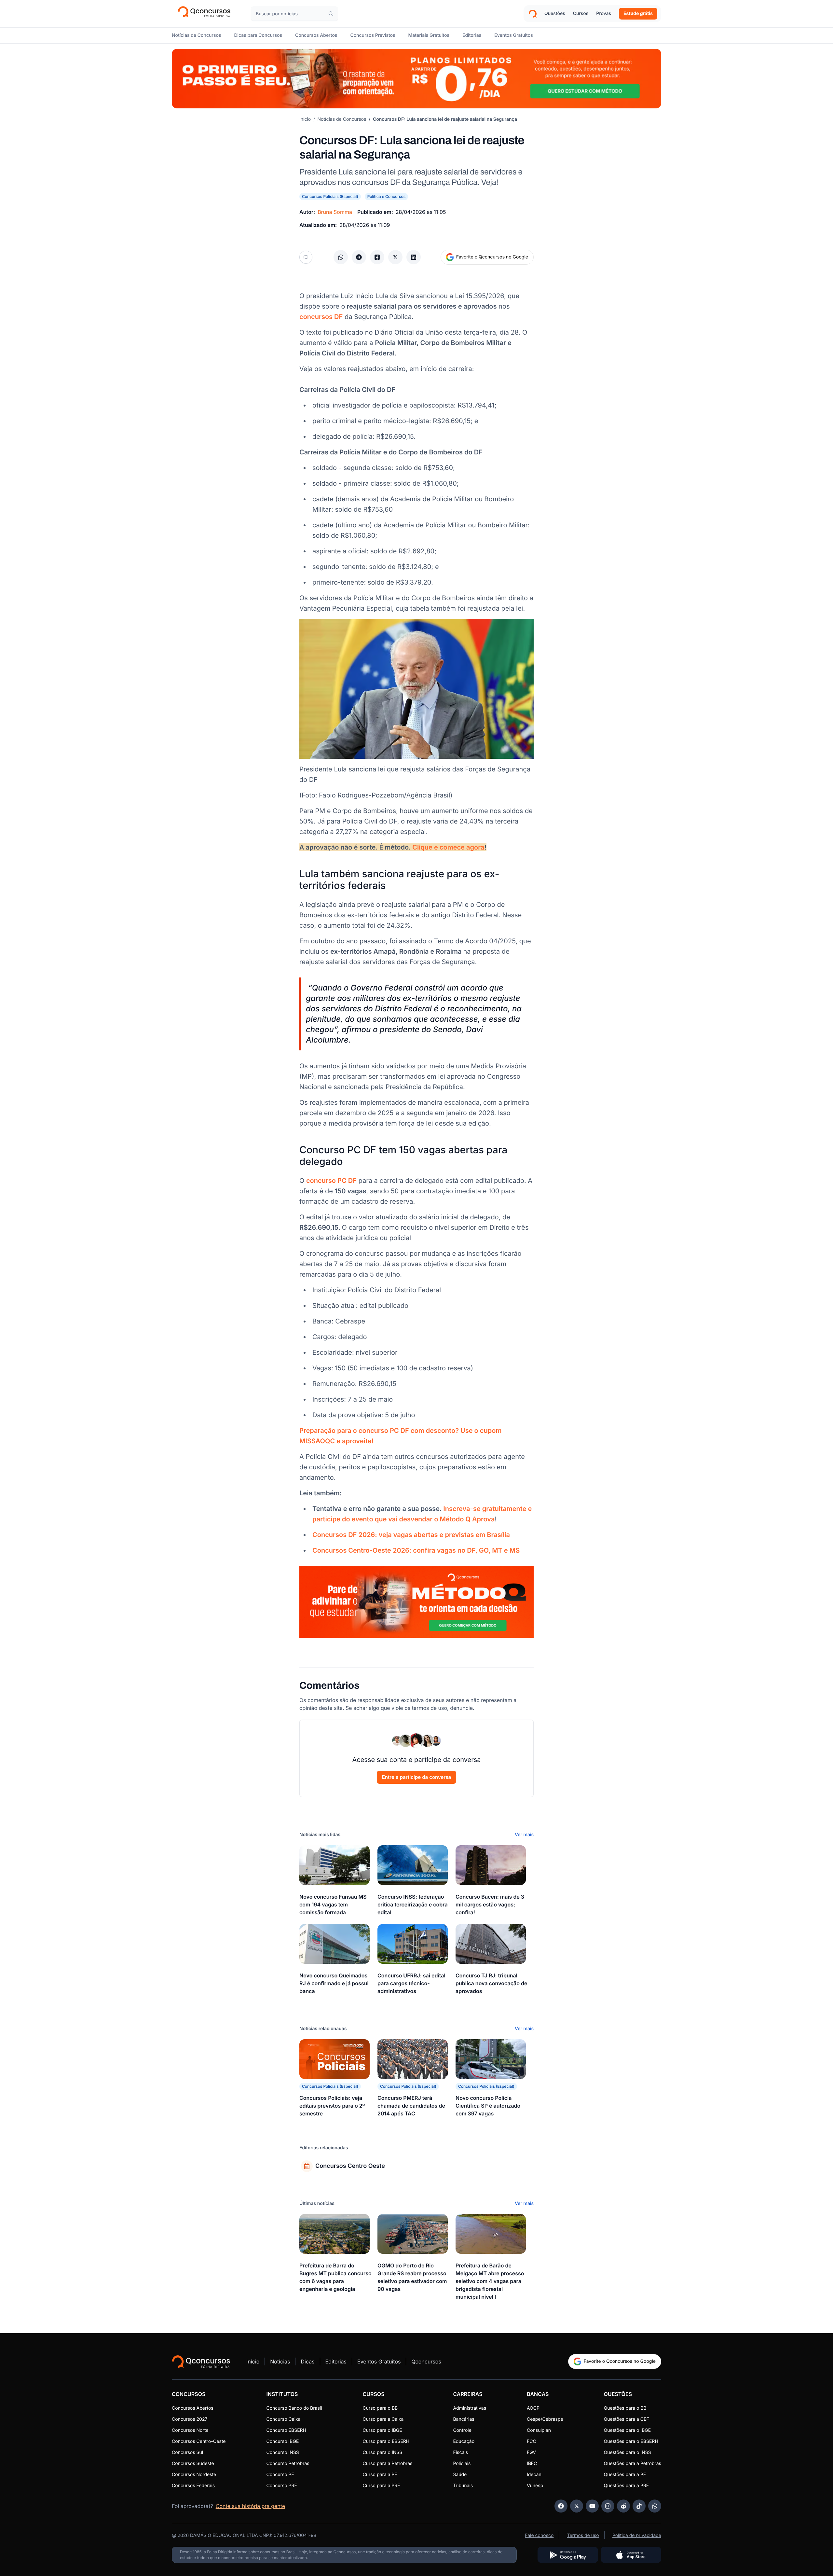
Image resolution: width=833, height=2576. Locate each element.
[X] (577, 2506)
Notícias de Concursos (342, 119)
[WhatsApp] (655, 2506)
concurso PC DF (331, 1181)
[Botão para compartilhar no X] (395, 257)
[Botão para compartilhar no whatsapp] (341, 257)
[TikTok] (639, 2506)
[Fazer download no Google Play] (568, 2555)
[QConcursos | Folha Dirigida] (206, 14)
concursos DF (321, 317)
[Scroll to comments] (306, 257)
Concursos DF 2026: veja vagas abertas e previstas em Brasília (411, 1535)
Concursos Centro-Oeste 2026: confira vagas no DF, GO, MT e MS (416, 1550)
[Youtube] (592, 2506)
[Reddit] (623, 2506)
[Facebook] (561, 2506)
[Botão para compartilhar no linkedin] (414, 257)
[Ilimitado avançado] (416, 79)
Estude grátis (638, 14)
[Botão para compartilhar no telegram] (359, 257)
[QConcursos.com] (201, 2361)
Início (305, 119)
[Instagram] (608, 2506)
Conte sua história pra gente (250, 2506)
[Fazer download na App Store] (631, 2555)
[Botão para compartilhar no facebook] (377, 257)
